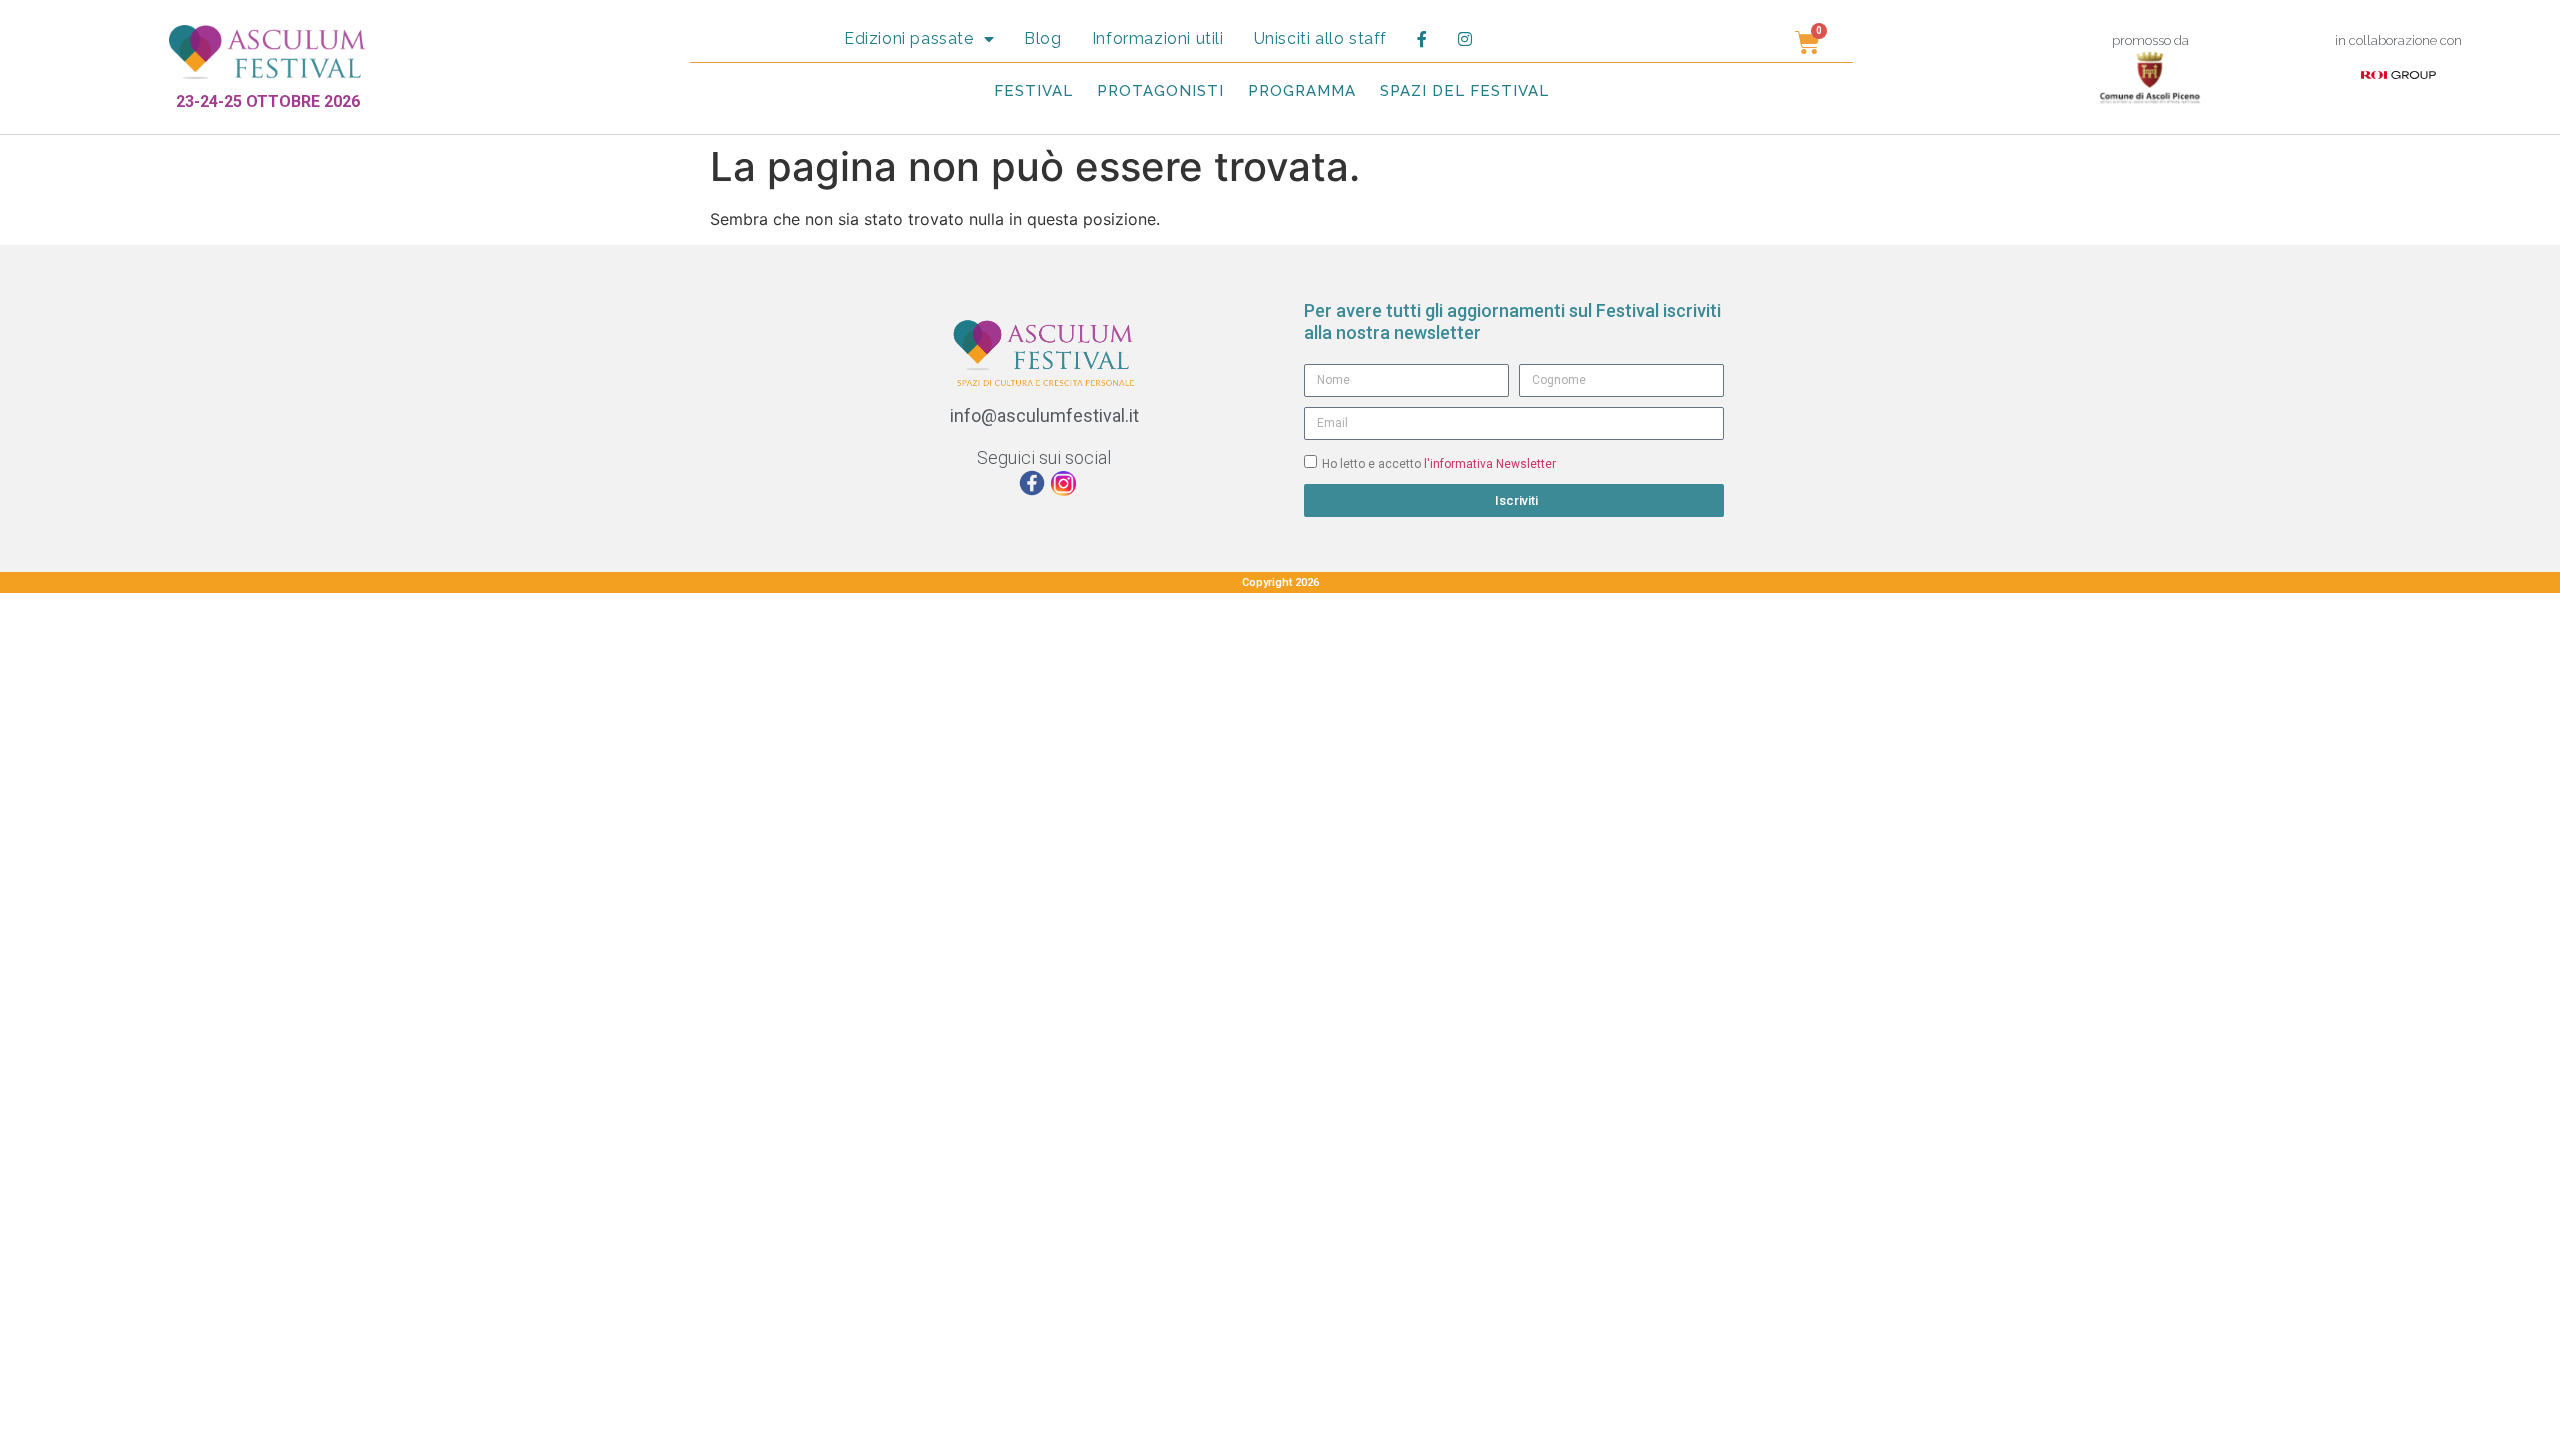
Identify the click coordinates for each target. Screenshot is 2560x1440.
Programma (1302, 91)
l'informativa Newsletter (1490, 463)
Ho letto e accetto (1439, 463)
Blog (1042, 38)
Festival (1033, 91)
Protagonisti (1160, 91)
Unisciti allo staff (1320, 38)
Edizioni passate (909, 38)
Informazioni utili (1158, 38)
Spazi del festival (1464, 91)
